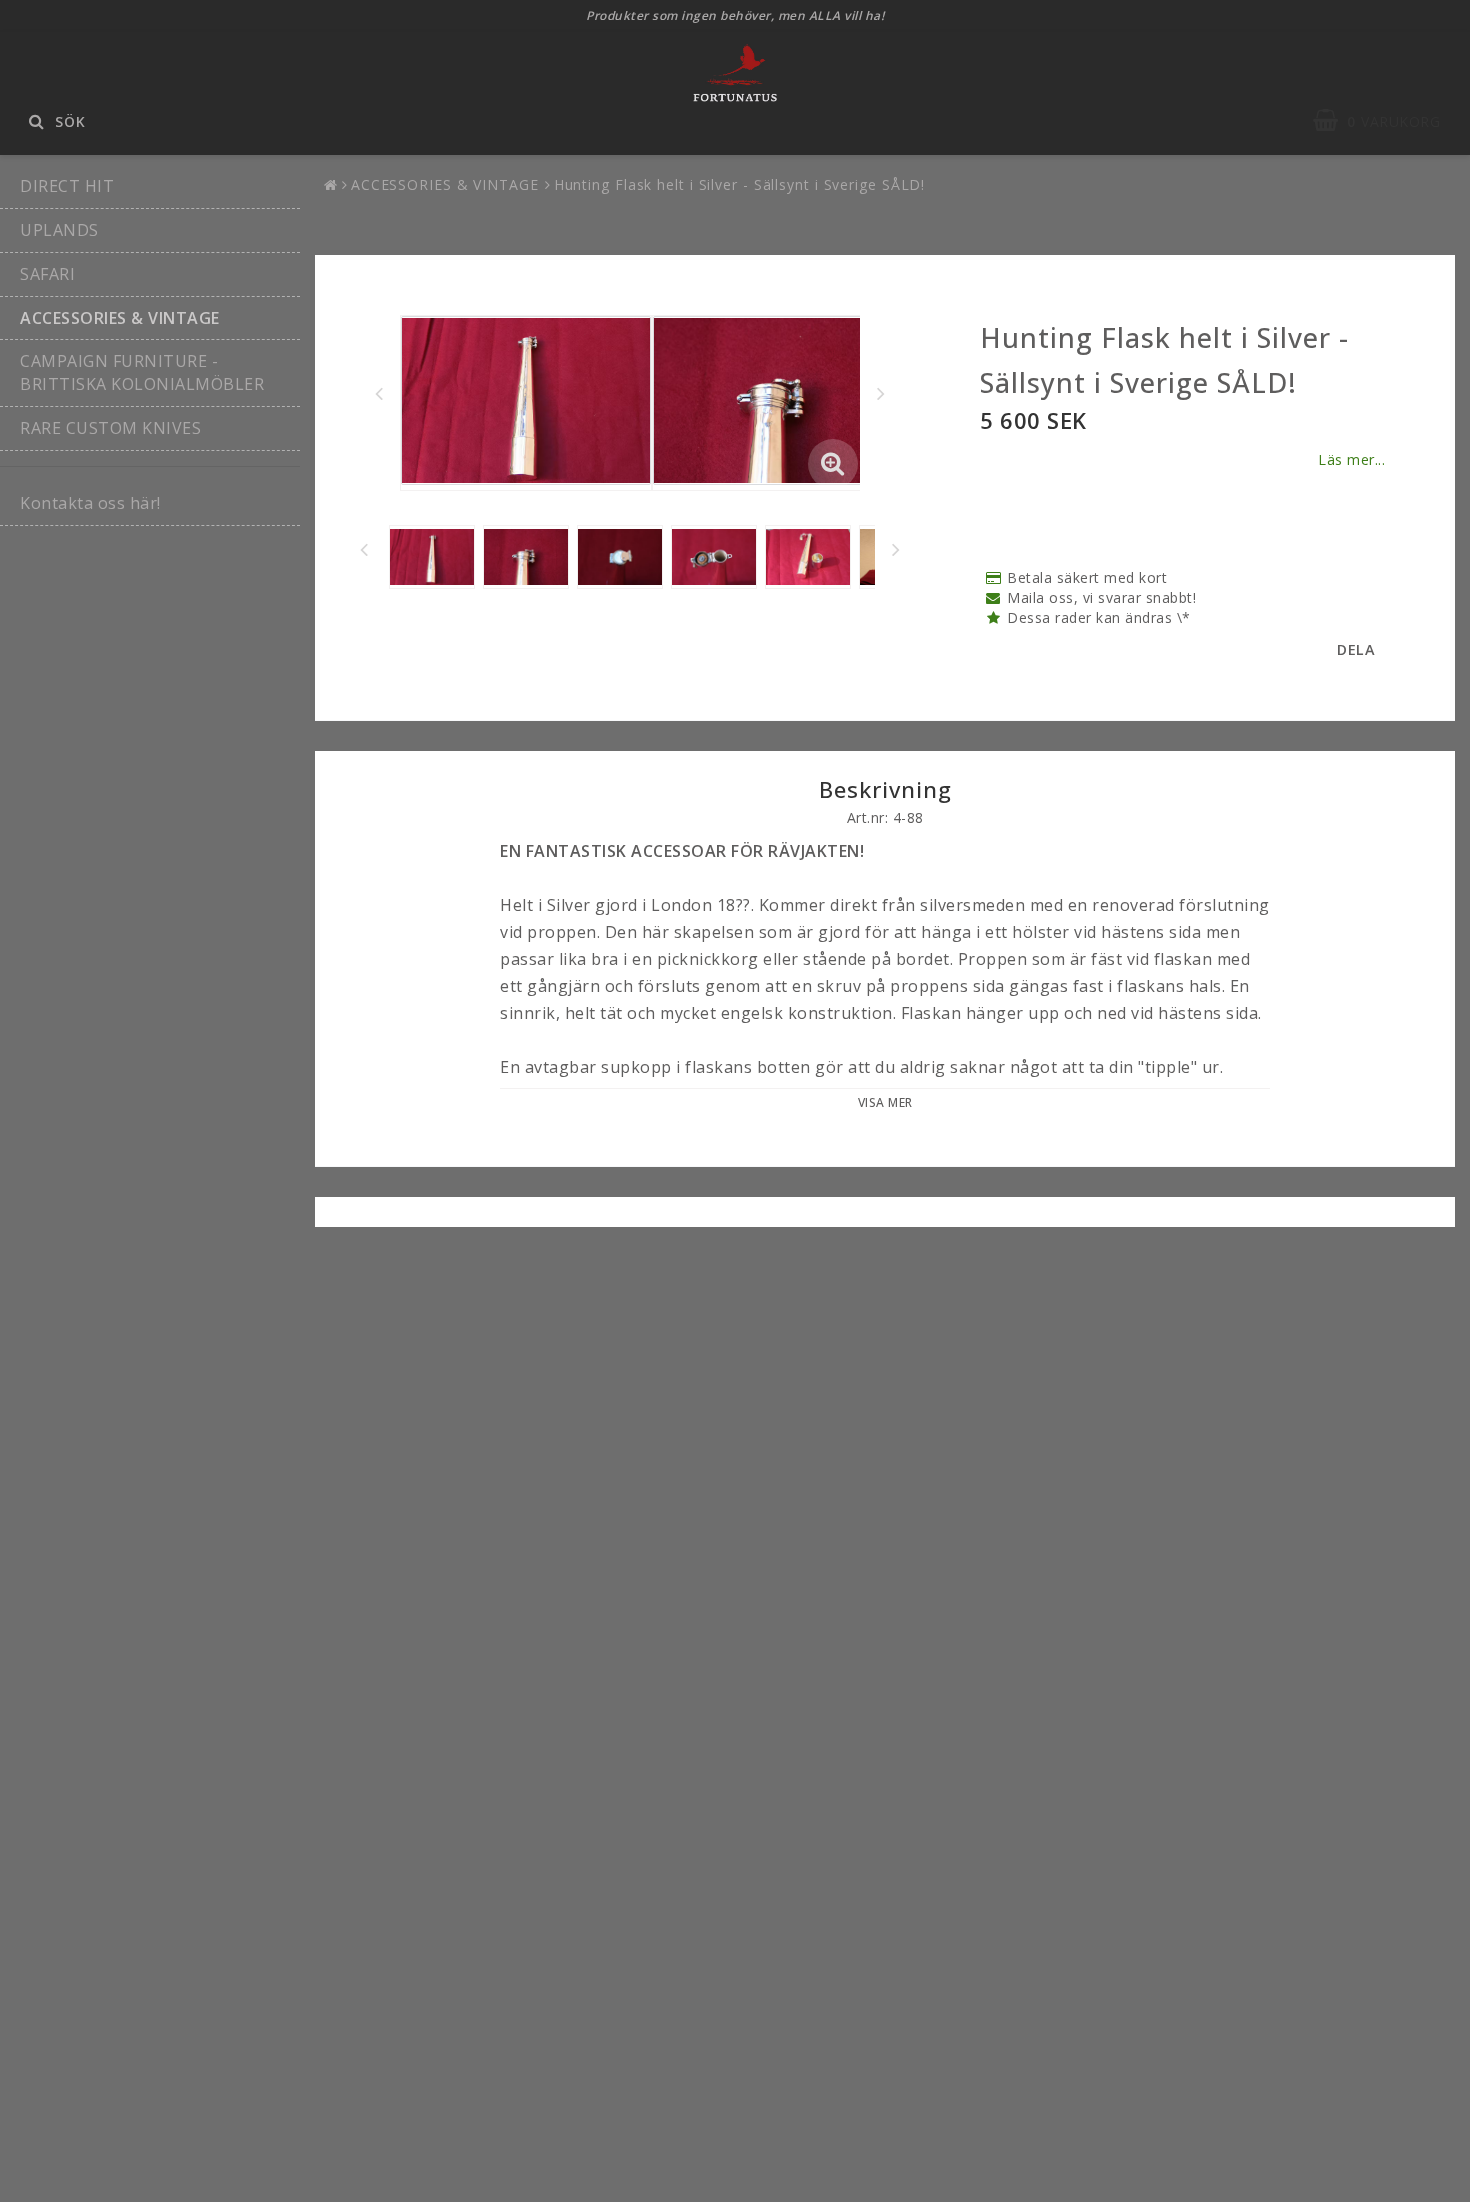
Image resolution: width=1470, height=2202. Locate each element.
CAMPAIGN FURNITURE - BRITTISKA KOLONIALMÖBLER (142, 372)
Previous (379, 393)
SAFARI (47, 274)
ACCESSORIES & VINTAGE (120, 318)
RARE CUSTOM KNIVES (110, 428)
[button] (1386, 121)
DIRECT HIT (67, 186)
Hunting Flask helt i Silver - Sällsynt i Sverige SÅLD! (740, 184)
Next (881, 393)
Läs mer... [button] (1351, 459)
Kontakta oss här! (90, 503)
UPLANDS (59, 230)
